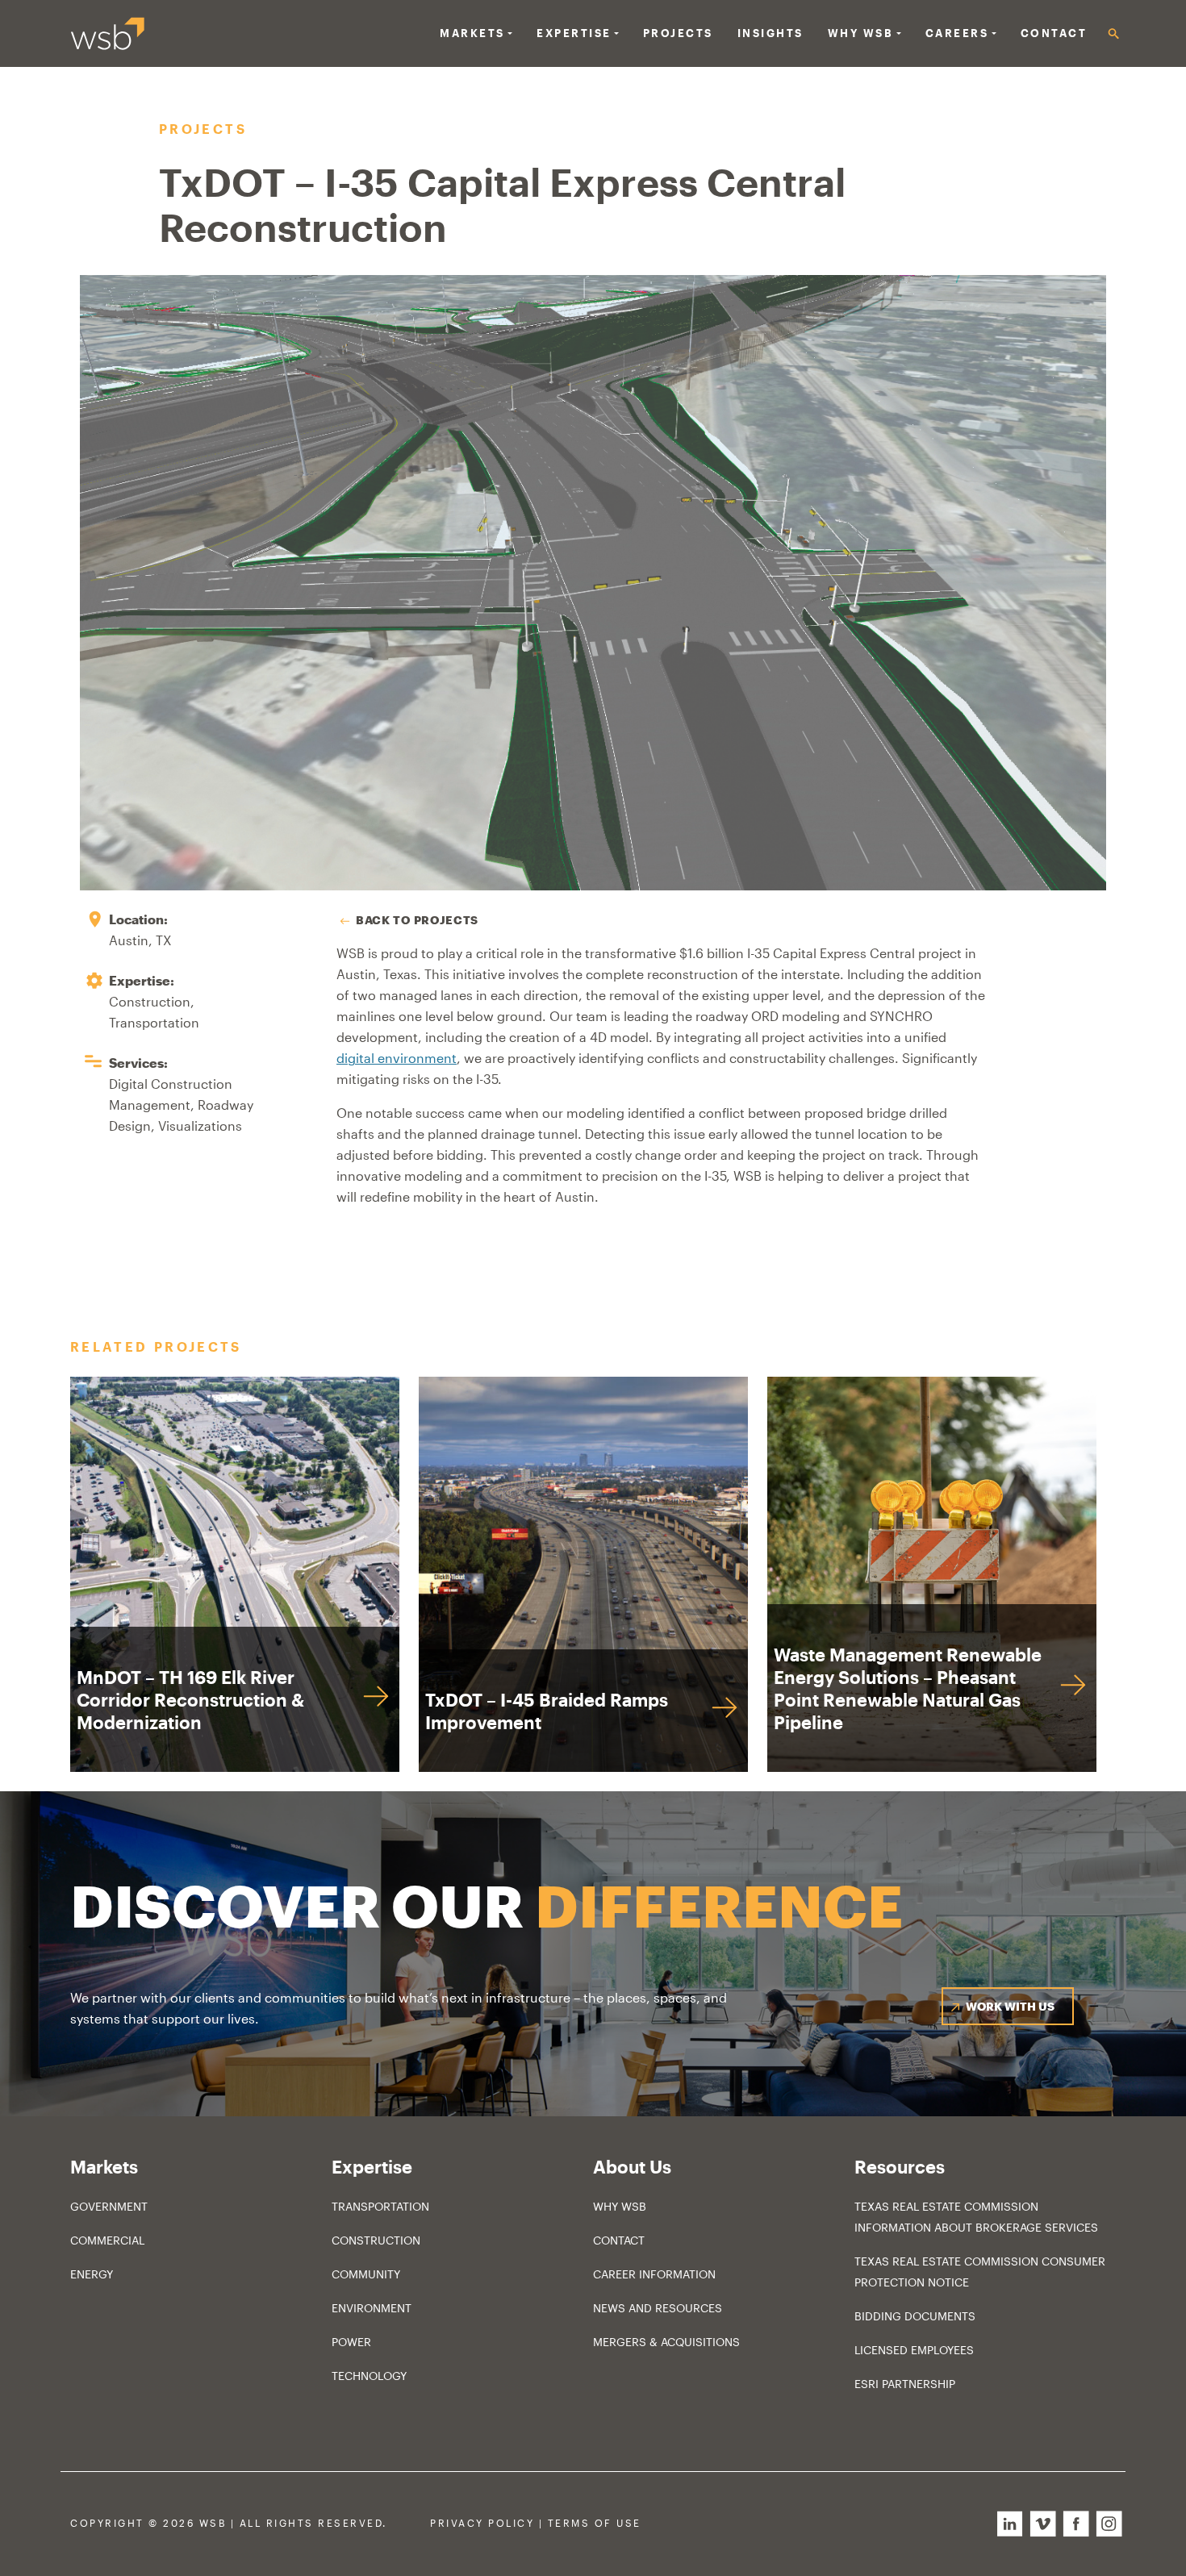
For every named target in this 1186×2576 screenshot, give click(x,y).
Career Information (654, 2274)
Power (351, 2342)
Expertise (574, 33)
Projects (678, 33)
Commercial (107, 2240)
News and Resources (658, 2308)
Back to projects (417, 920)
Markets (472, 33)
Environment (372, 2308)
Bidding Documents (915, 2316)
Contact (1054, 33)
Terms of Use (595, 2523)
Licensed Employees (914, 2350)
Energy (92, 2274)
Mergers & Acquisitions (666, 2342)
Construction (376, 2240)
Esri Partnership (905, 2384)
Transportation (380, 2206)
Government (109, 2206)
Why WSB (620, 2206)
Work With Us (1010, 2006)
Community (366, 2274)
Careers (957, 33)
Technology (369, 2376)
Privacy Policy (482, 2523)
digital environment (397, 1058)
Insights (770, 33)
